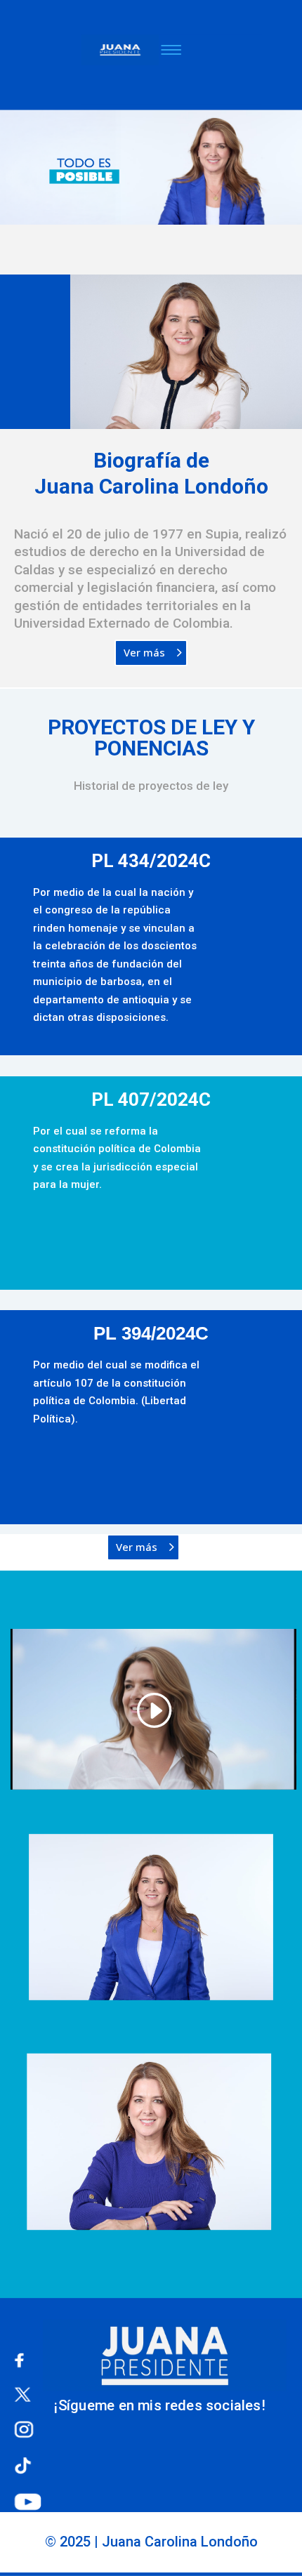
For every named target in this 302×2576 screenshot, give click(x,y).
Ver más (144, 652)
